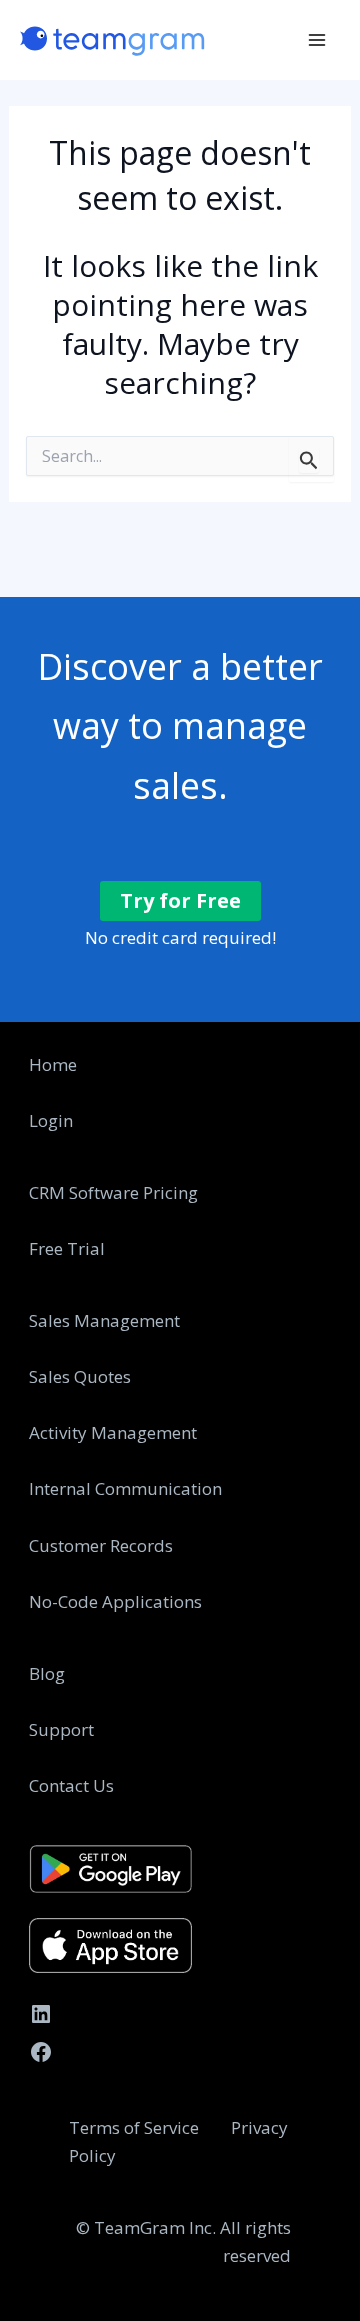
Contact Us (71, 1785)
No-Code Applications (115, 1601)
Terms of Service (136, 2127)
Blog (47, 1673)
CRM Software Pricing (113, 1192)
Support (61, 1729)
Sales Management (104, 1320)
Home (53, 1064)
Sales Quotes (80, 1376)
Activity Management (113, 1432)
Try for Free (180, 900)
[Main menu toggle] (318, 40)
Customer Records (101, 1545)
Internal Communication (125, 1488)
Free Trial (67, 1248)
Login (51, 1120)
